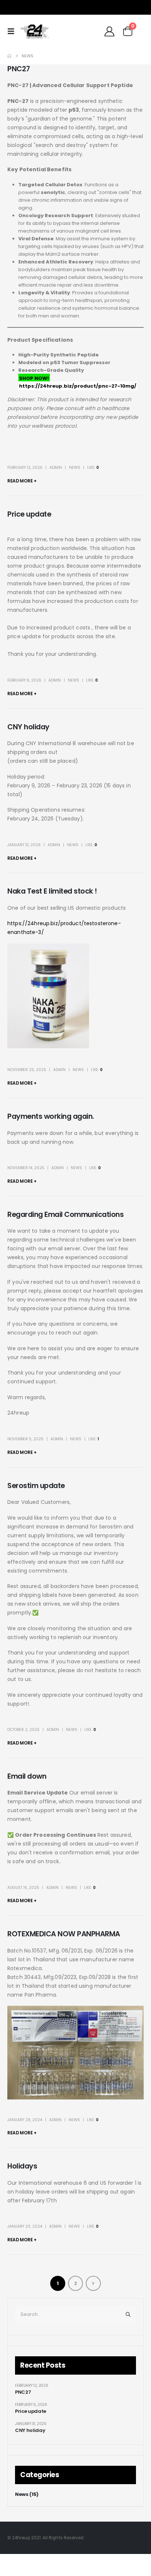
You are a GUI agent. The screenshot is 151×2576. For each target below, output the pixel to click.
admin (56, 468)
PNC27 (19, 69)
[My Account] (110, 31)
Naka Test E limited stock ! (52, 891)
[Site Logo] (34, 31)
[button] (13, 31)
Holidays (22, 2166)
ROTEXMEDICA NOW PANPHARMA (64, 1934)
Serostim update (36, 1486)
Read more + (22, 481)
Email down (27, 1776)
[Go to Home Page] (9, 56)
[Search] (128, 2314)
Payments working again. (51, 1116)
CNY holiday (28, 727)
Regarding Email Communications (65, 1215)
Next (93, 2283)
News (75, 468)
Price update (29, 514)
